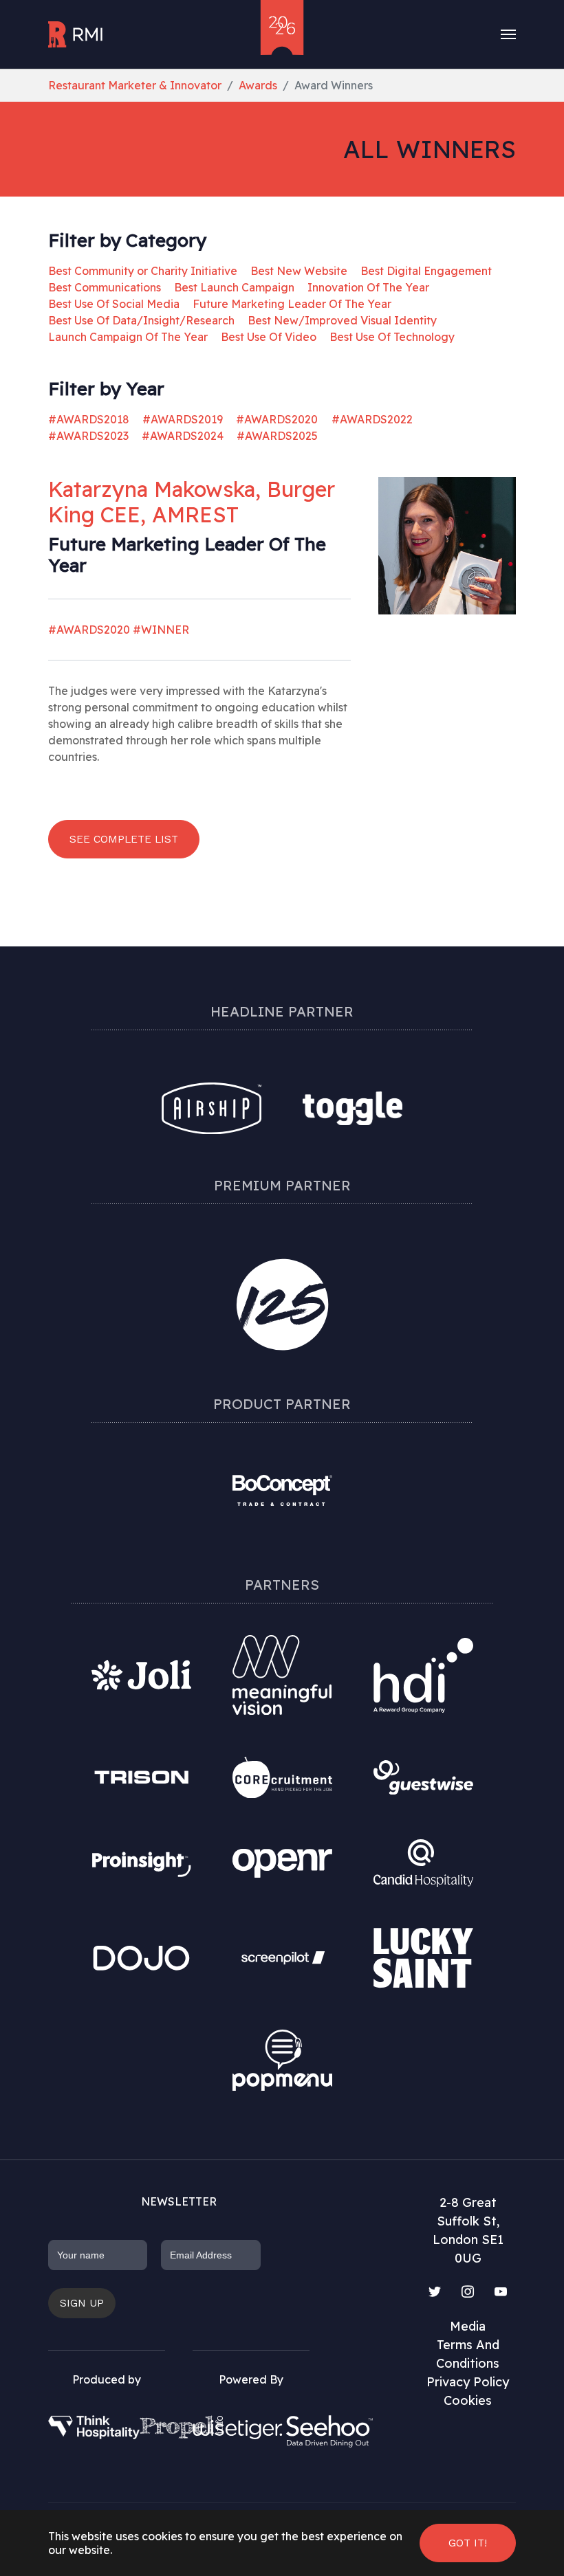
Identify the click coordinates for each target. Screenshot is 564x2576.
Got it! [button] (468, 2543)
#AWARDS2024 (183, 436)
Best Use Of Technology (392, 337)
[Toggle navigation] (508, 34)
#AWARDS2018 (89, 419)
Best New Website (299, 271)
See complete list (124, 839)
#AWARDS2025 (277, 436)
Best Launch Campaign (234, 287)
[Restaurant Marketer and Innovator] (76, 34)
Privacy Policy (468, 2382)
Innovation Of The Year (368, 287)
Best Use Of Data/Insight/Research (141, 320)
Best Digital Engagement (426, 271)
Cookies (468, 2400)
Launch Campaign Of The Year (128, 337)
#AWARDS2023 (88, 436)
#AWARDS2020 (277, 419)
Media (468, 2326)
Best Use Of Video (269, 337)
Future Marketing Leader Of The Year (292, 304)
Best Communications (105, 287)
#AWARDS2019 (183, 419)
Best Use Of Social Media (114, 304)
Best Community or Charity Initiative (143, 271)
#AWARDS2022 (372, 419)
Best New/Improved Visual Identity (342, 320)
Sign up (82, 2303)
